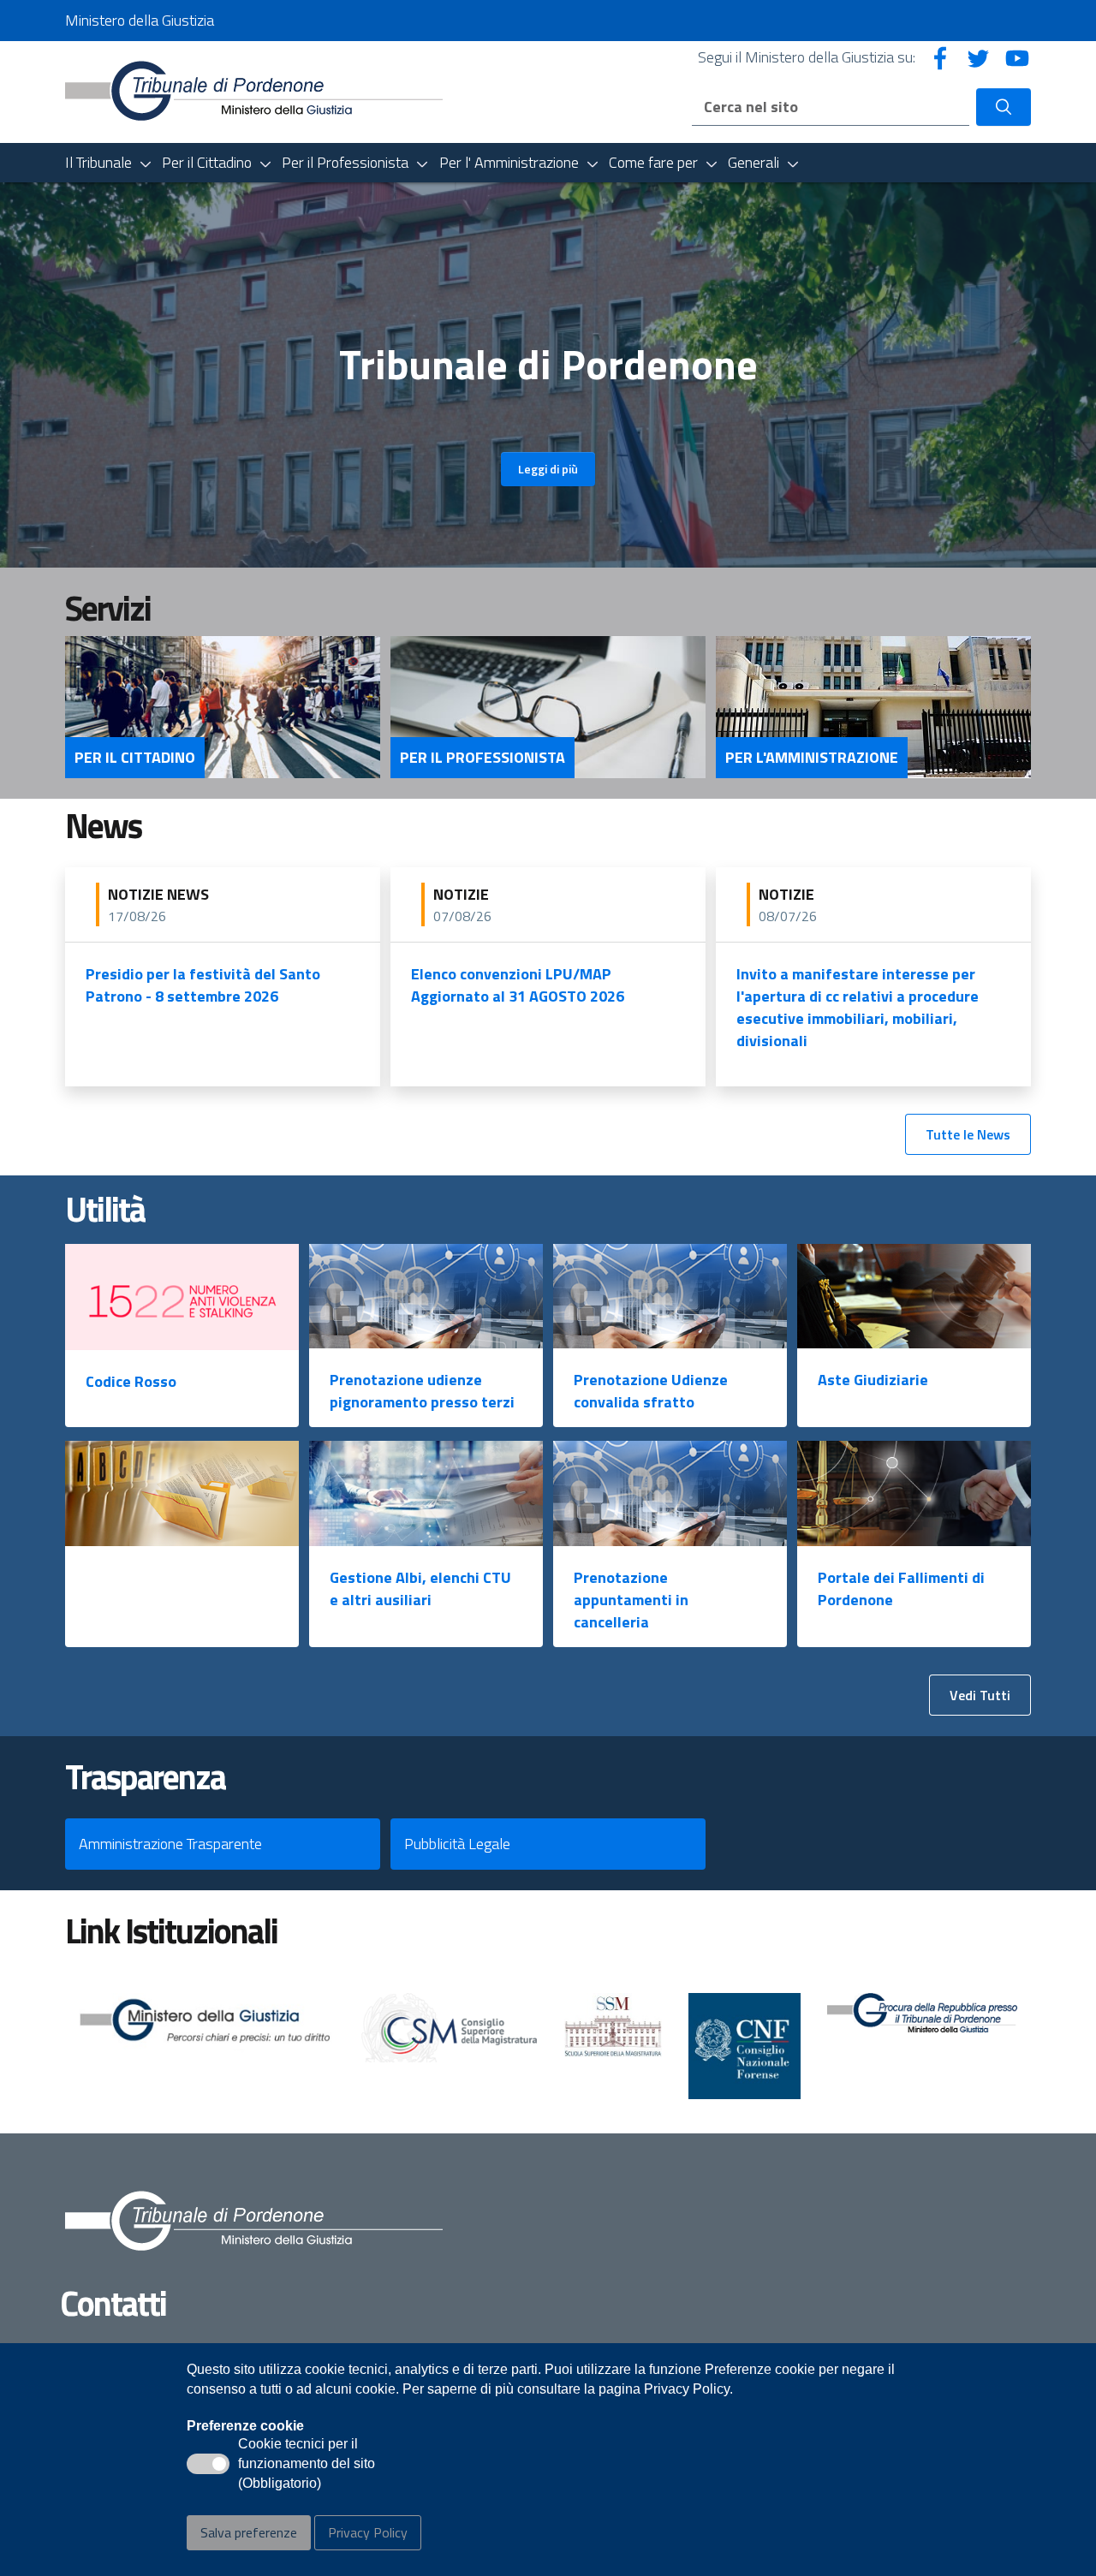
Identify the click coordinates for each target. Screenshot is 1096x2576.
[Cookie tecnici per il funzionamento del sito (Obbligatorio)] (208, 2464)
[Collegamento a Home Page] (254, 90)
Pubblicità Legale (457, 1844)
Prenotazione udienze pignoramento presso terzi (422, 1391)
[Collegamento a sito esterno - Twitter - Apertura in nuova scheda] (979, 57)
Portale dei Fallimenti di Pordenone (901, 1588)
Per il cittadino (135, 758)
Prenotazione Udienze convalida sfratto (651, 1391)
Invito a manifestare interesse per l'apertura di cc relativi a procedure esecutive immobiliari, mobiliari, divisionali (858, 1007)
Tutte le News (968, 1134)
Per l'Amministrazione (812, 758)
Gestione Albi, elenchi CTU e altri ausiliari (420, 1588)
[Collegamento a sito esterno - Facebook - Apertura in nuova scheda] (940, 57)
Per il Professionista (482, 758)
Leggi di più (548, 469)
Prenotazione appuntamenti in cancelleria (631, 1600)
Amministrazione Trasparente (170, 1844)
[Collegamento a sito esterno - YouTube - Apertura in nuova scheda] (1017, 57)
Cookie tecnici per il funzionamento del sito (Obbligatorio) (307, 2465)
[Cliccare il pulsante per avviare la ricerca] (1004, 107)
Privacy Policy (368, 2532)
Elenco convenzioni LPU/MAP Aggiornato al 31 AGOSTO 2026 (518, 985)
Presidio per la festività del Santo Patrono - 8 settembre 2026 (203, 985)
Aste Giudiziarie (873, 1380)
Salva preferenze (249, 2532)
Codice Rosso (131, 1381)
